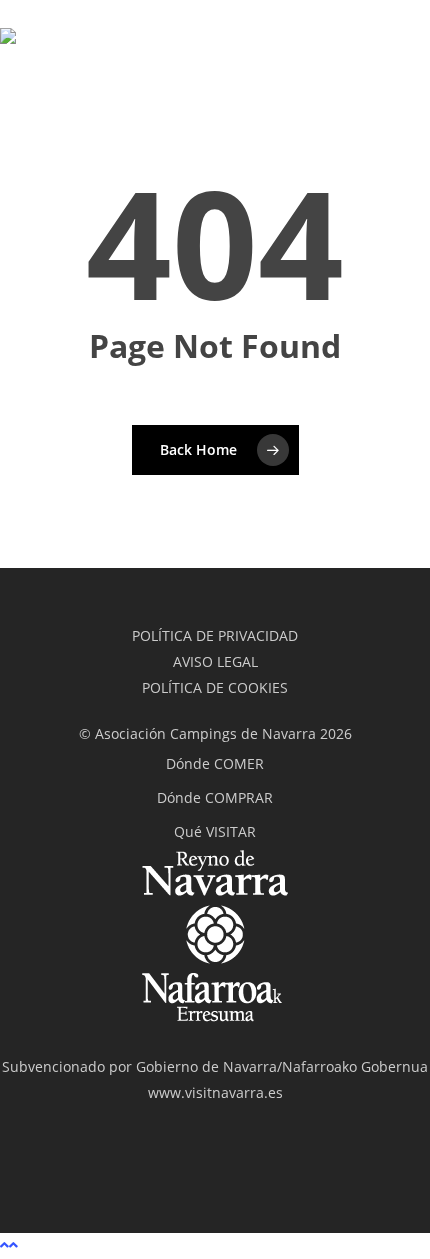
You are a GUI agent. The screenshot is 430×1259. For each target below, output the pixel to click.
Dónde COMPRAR (215, 797)
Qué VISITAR (215, 831)
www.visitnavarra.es (215, 1092)
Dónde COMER (215, 763)
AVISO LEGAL (215, 661)
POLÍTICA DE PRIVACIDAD (215, 635)
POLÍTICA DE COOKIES (215, 687)
